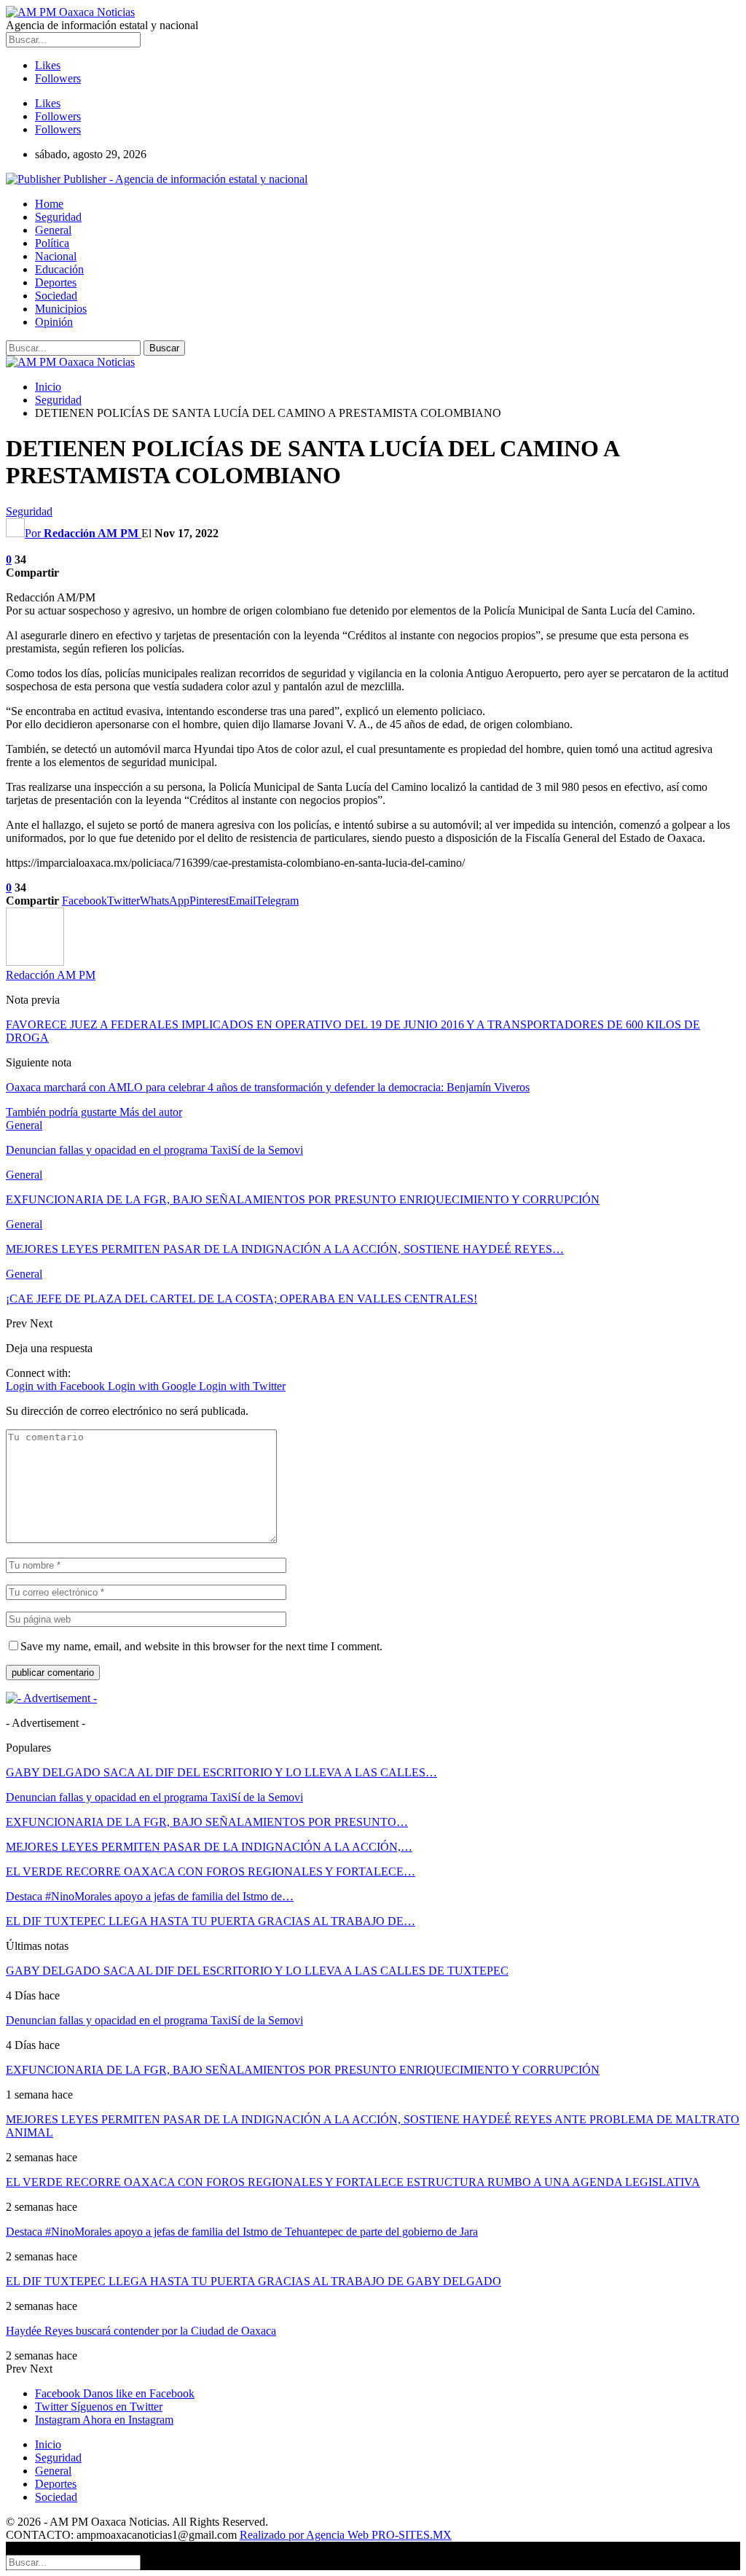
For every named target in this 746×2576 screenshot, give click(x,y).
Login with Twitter (242, 1386)
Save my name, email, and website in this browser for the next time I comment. (201, 1646)
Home (49, 204)
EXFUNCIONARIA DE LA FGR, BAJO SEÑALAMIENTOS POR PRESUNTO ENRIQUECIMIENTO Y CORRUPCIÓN (303, 2070)
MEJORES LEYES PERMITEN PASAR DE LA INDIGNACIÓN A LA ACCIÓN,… (209, 1847)
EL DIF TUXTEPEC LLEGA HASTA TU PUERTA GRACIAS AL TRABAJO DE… (211, 1921)
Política (52, 243)
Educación (59, 269)
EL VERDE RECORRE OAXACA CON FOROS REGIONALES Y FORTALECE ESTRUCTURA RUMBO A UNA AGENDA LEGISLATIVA (353, 2182)
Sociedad (56, 296)
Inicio (48, 2444)
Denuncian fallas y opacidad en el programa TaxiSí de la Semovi (154, 1797)
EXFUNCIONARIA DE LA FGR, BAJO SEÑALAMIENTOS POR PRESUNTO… (207, 1822)
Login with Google (153, 1386)
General (53, 230)
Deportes (56, 282)
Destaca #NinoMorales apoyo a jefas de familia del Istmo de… (150, 1896)
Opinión (54, 322)
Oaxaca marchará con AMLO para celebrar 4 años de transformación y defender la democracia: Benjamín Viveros (268, 1087)
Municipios (61, 309)
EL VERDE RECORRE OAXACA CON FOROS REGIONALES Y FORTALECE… (211, 1871)
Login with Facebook (57, 1386)
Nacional (56, 256)
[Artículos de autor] (35, 962)
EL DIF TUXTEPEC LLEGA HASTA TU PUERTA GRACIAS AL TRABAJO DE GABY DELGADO (254, 2281)
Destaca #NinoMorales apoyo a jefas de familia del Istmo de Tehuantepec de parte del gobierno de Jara (242, 2232)
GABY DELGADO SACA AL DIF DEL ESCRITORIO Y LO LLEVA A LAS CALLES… (221, 1772)
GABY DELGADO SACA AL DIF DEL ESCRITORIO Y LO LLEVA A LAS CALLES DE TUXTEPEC (257, 1971)
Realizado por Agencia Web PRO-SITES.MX (346, 2535)
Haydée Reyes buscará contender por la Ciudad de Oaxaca (141, 2331)
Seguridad (58, 217)
